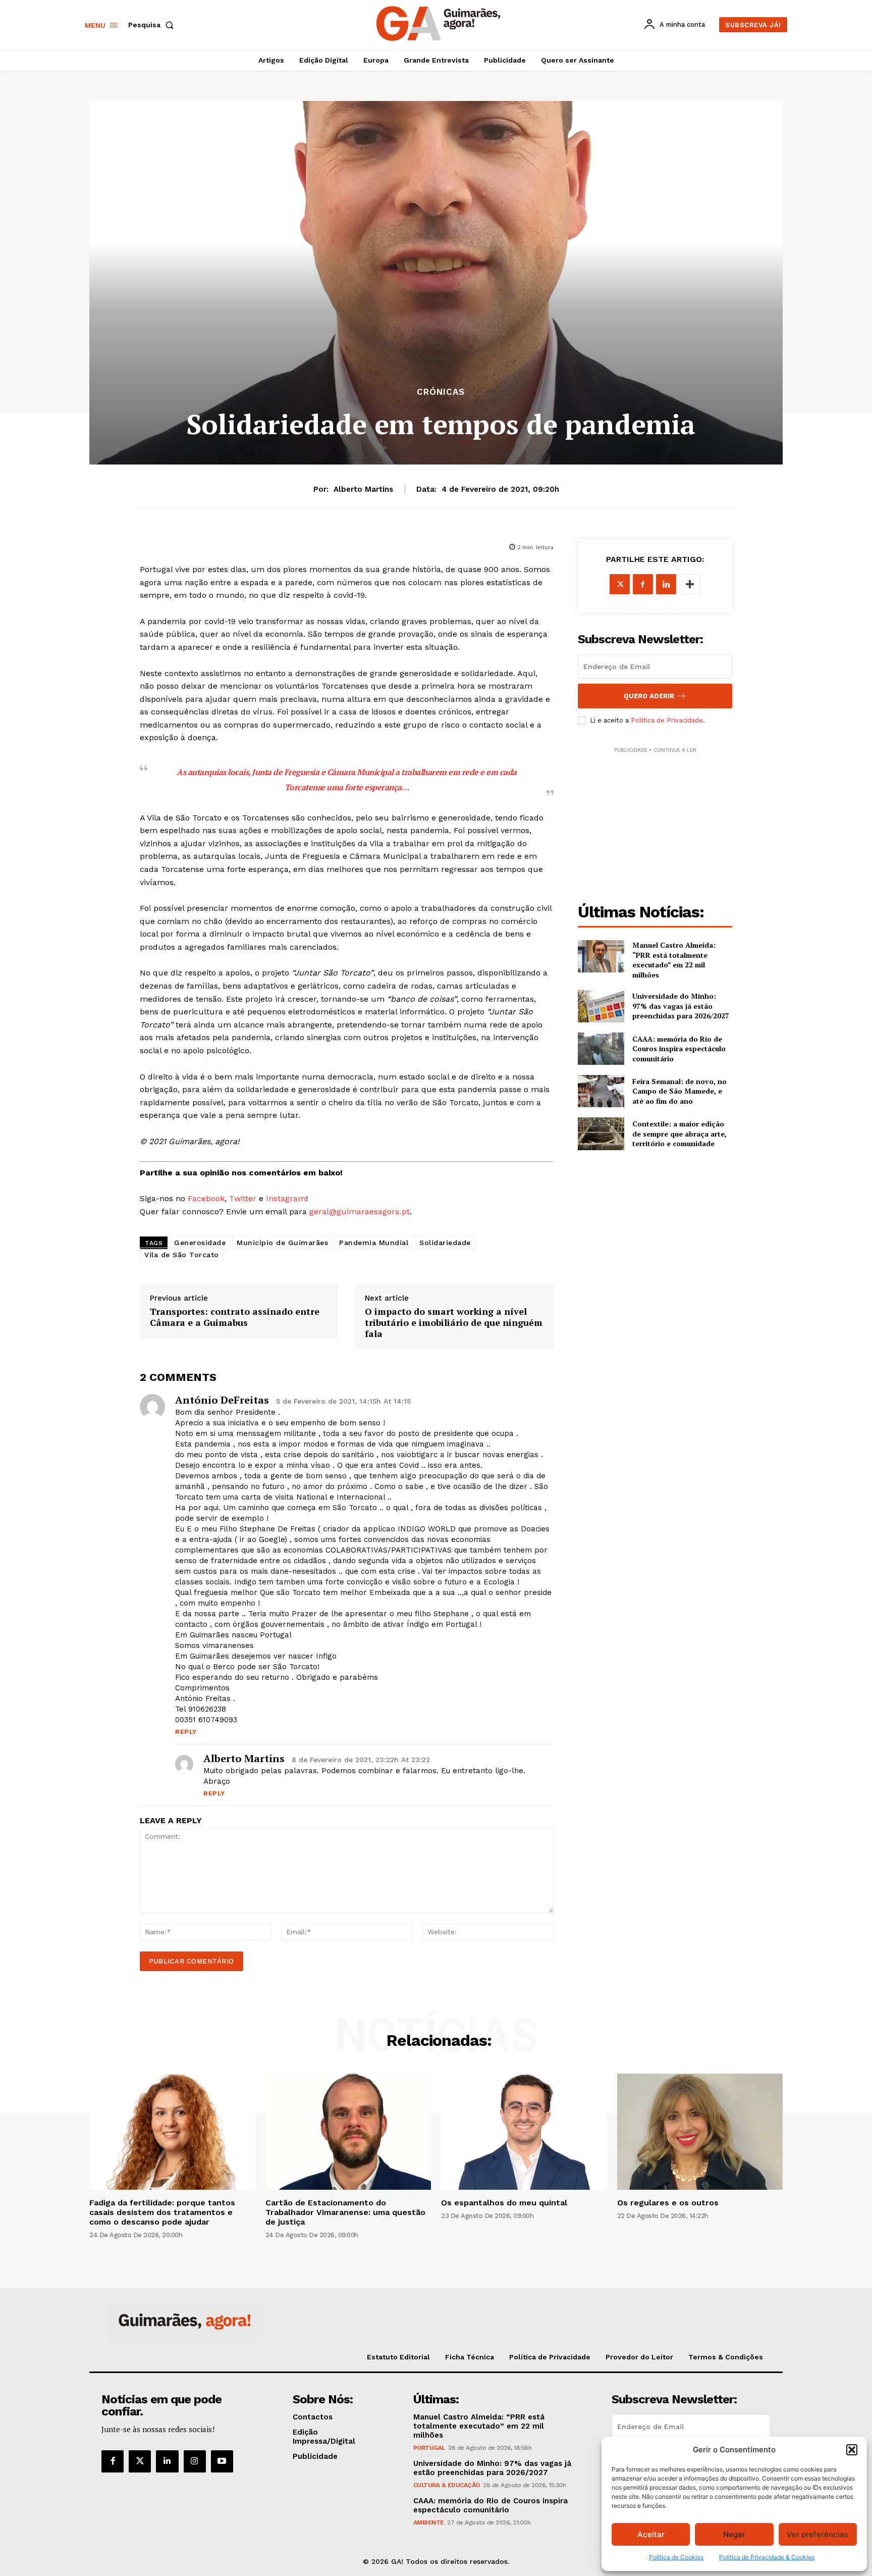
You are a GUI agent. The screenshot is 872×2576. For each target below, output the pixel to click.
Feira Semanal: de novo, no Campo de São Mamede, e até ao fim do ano (679, 1091)
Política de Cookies (676, 2557)
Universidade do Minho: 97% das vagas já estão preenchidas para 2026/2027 (681, 1006)
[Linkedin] (666, 584)
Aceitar (651, 2534)
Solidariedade (445, 1243)
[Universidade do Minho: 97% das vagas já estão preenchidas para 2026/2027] (601, 1006)
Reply (186, 1732)
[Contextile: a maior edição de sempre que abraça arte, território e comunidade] (601, 1134)
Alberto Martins (363, 489)
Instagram (286, 1198)
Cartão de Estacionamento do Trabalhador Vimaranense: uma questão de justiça (345, 2212)
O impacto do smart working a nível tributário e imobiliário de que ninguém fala (454, 1323)
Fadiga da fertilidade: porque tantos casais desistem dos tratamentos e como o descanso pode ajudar (162, 2212)
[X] (620, 584)
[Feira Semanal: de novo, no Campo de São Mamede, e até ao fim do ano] (601, 1091)
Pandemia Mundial (374, 1243)
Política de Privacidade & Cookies (767, 2557)
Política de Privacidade (667, 720)
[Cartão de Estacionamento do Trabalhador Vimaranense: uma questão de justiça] (348, 2132)
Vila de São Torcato (182, 1255)
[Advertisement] (655, 818)
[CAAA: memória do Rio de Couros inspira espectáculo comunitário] (601, 1049)
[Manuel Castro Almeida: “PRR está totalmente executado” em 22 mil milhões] (601, 956)
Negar (734, 2534)
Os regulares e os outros (668, 2203)
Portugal (429, 2448)
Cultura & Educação (447, 2485)
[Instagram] (195, 2461)
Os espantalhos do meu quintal (504, 2203)
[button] (852, 2450)
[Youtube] (222, 2461)
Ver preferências (817, 2534)
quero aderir (649, 696)
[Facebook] (643, 584)
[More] (690, 584)
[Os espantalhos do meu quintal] (524, 2132)
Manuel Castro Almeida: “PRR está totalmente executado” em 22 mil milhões (674, 960)
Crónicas (441, 392)
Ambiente (429, 2522)
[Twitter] (140, 2461)
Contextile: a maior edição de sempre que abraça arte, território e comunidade (679, 1134)
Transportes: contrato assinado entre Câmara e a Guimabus (235, 1317)
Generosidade (200, 1243)
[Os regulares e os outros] (700, 2132)
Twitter (243, 1198)
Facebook (206, 1198)
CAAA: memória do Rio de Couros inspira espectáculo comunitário (679, 1049)
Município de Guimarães (282, 1243)
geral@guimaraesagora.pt (360, 1212)
